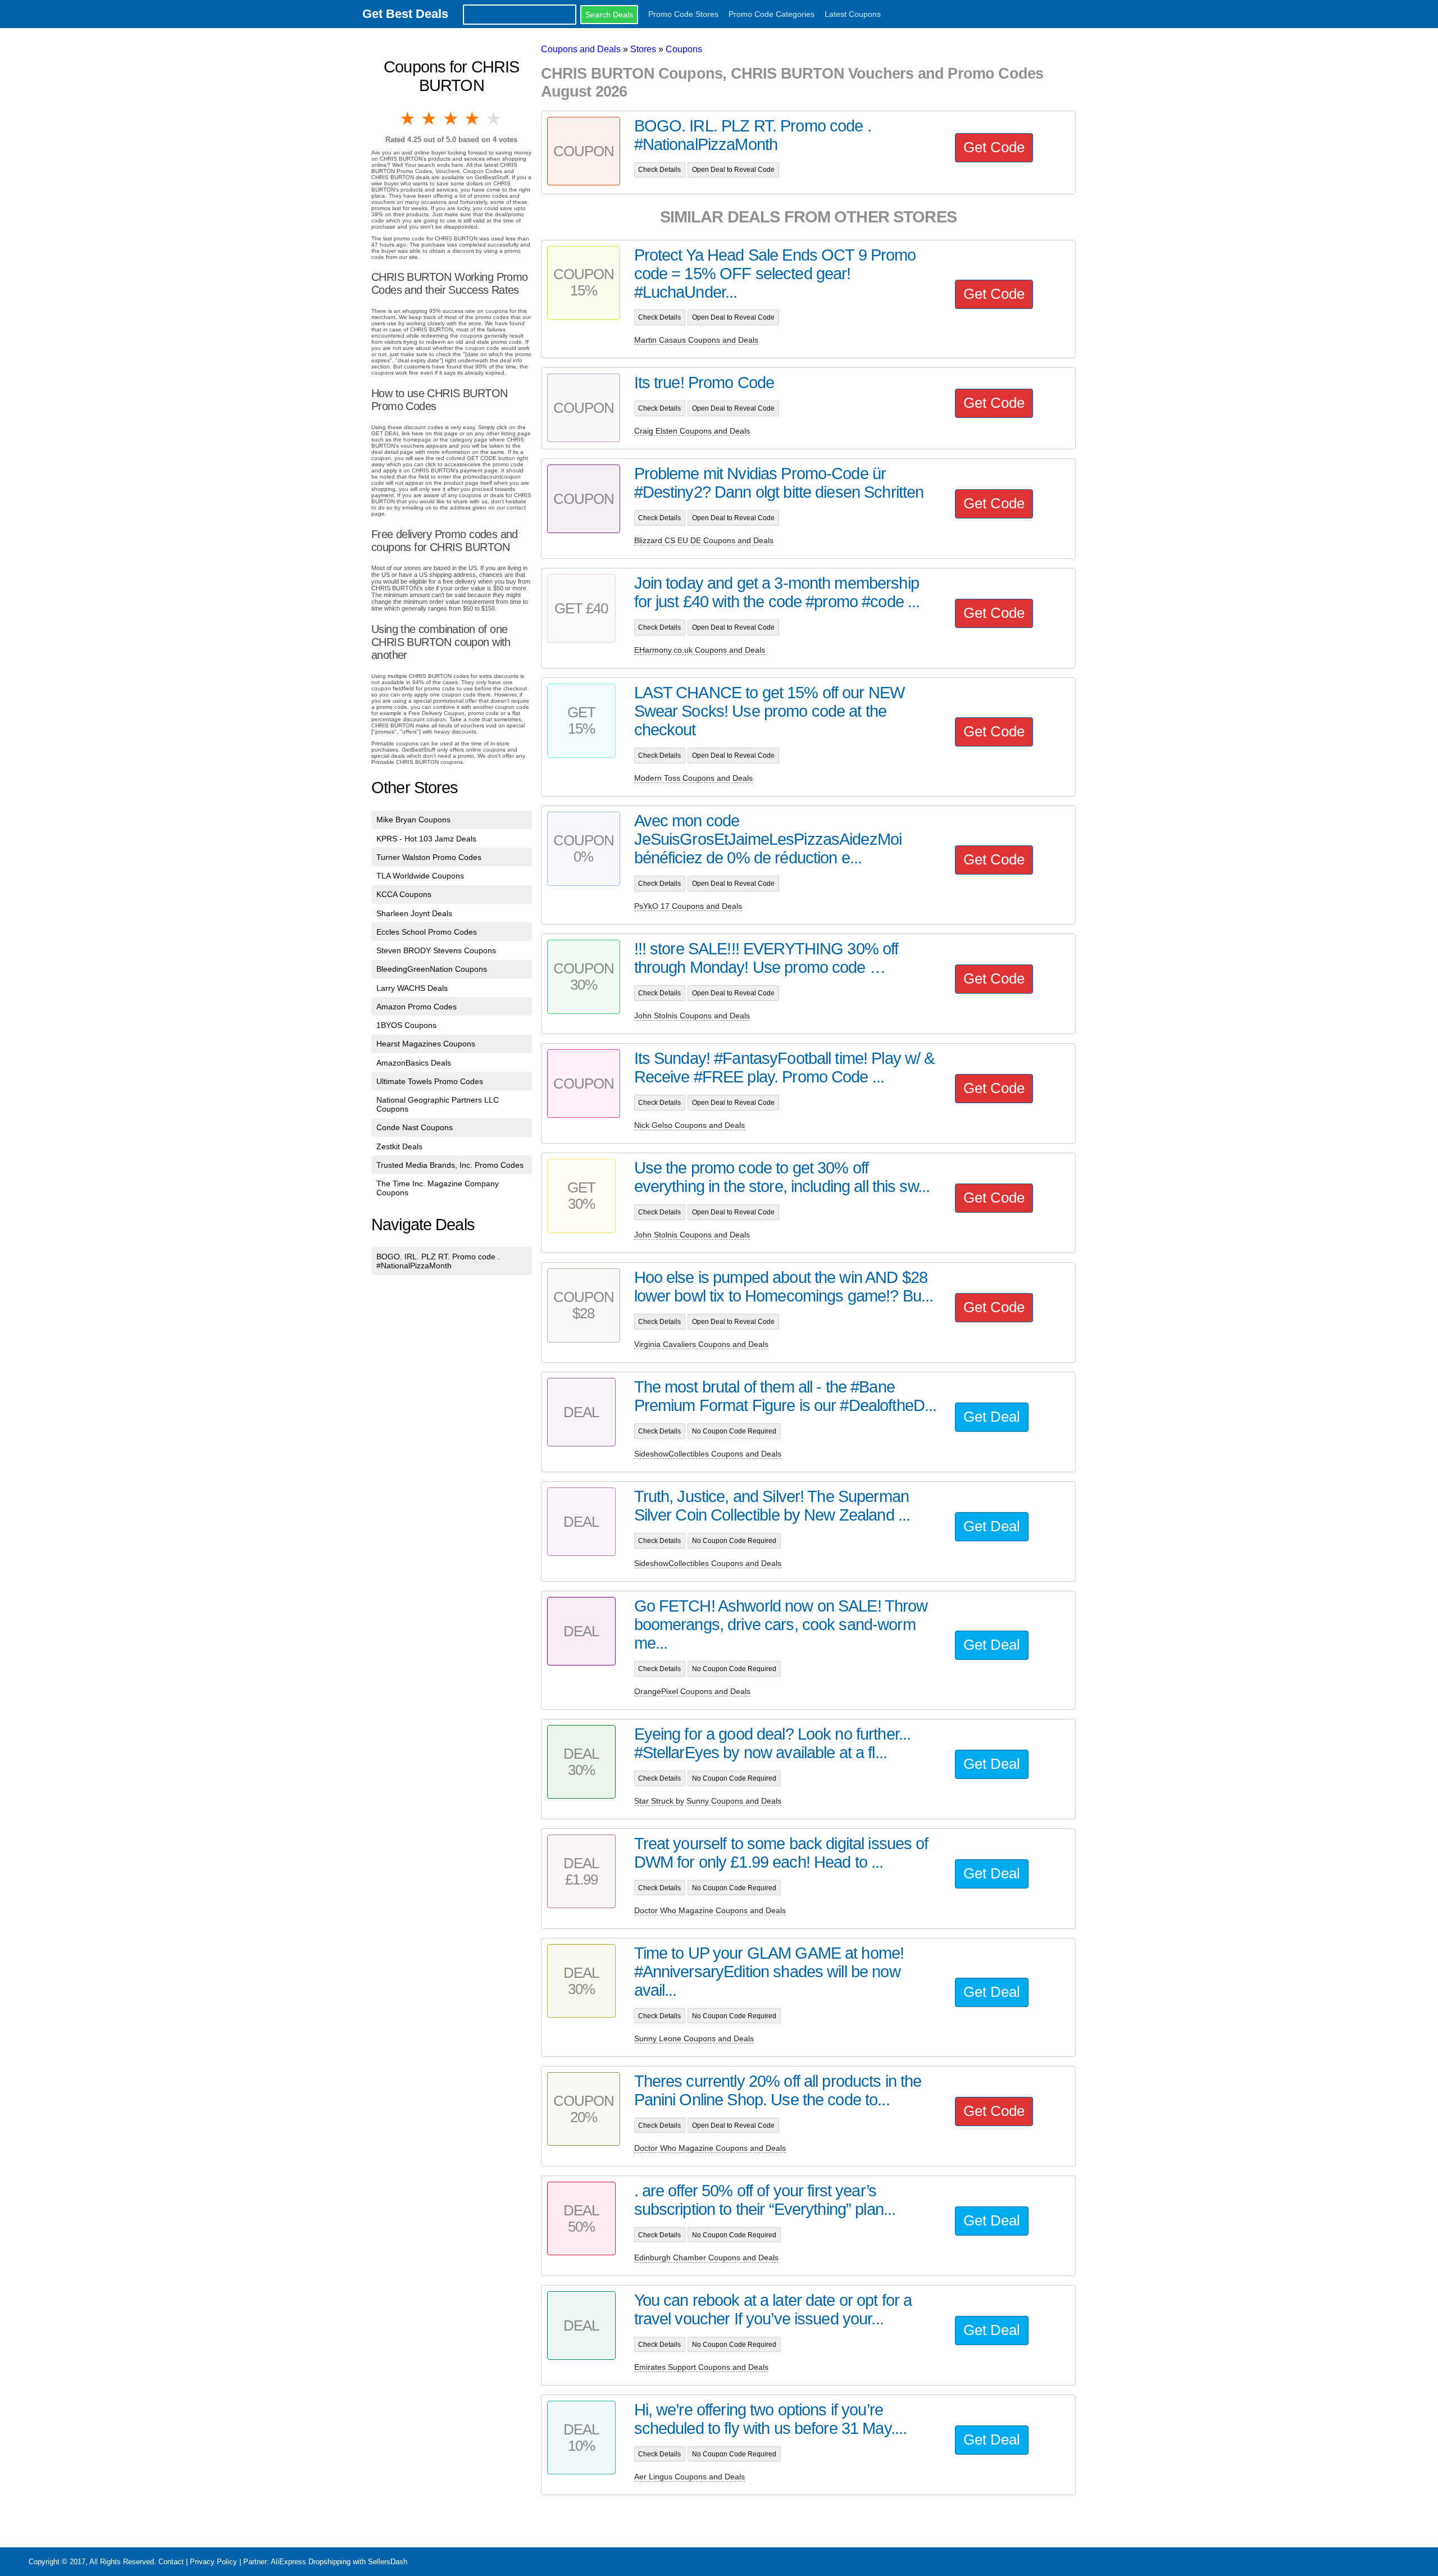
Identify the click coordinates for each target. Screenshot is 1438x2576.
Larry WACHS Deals (412, 988)
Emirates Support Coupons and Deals (701, 2367)
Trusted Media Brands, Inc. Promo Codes (450, 1165)
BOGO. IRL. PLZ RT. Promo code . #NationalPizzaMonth (438, 1261)
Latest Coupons (853, 14)
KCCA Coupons (404, 894)
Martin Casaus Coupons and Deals (696, 340)
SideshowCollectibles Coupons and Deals (708, 1454)
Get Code (994, 147)
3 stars (452, 119)
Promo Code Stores (683, 14)
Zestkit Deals (399, 1146)
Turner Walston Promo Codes (429, 857)
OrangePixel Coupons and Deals (692, 1691)
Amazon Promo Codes (417, 1007)
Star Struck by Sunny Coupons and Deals (708, 1801)
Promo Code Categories (772, 14)
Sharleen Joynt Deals (414, 913)
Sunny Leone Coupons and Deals (694, 2038)
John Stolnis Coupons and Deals (692, 1016)
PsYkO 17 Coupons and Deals (688, 906)
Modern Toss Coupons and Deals (693, 778)
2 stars (430, 119)
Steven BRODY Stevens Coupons (436, 950)
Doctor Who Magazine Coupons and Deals (710, 1910)
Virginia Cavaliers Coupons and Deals (701, 1344)
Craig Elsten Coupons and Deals (692, 431)
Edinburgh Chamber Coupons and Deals (706, 2258)
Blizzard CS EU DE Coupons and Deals (704, 540)
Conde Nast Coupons (415, 1127)
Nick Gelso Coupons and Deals (690, 1125)
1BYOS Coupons (406, 1025)
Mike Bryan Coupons (413, 820)
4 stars (473, 119)
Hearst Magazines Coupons (426, 1044)
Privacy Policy (213, 2562)
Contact (171, 2562)
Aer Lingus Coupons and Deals (690, 2477)
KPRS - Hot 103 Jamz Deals (426, 839)
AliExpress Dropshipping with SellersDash (339, 2562)
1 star (408, 119)
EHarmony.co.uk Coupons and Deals (700, 650)
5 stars (494, 119)
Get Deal (992, 1417)
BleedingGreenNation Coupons (432, 969)
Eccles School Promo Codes (427, 932)
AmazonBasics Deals (414, 1063)
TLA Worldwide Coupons (420, 876)
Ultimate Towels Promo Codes (430, 1081)
